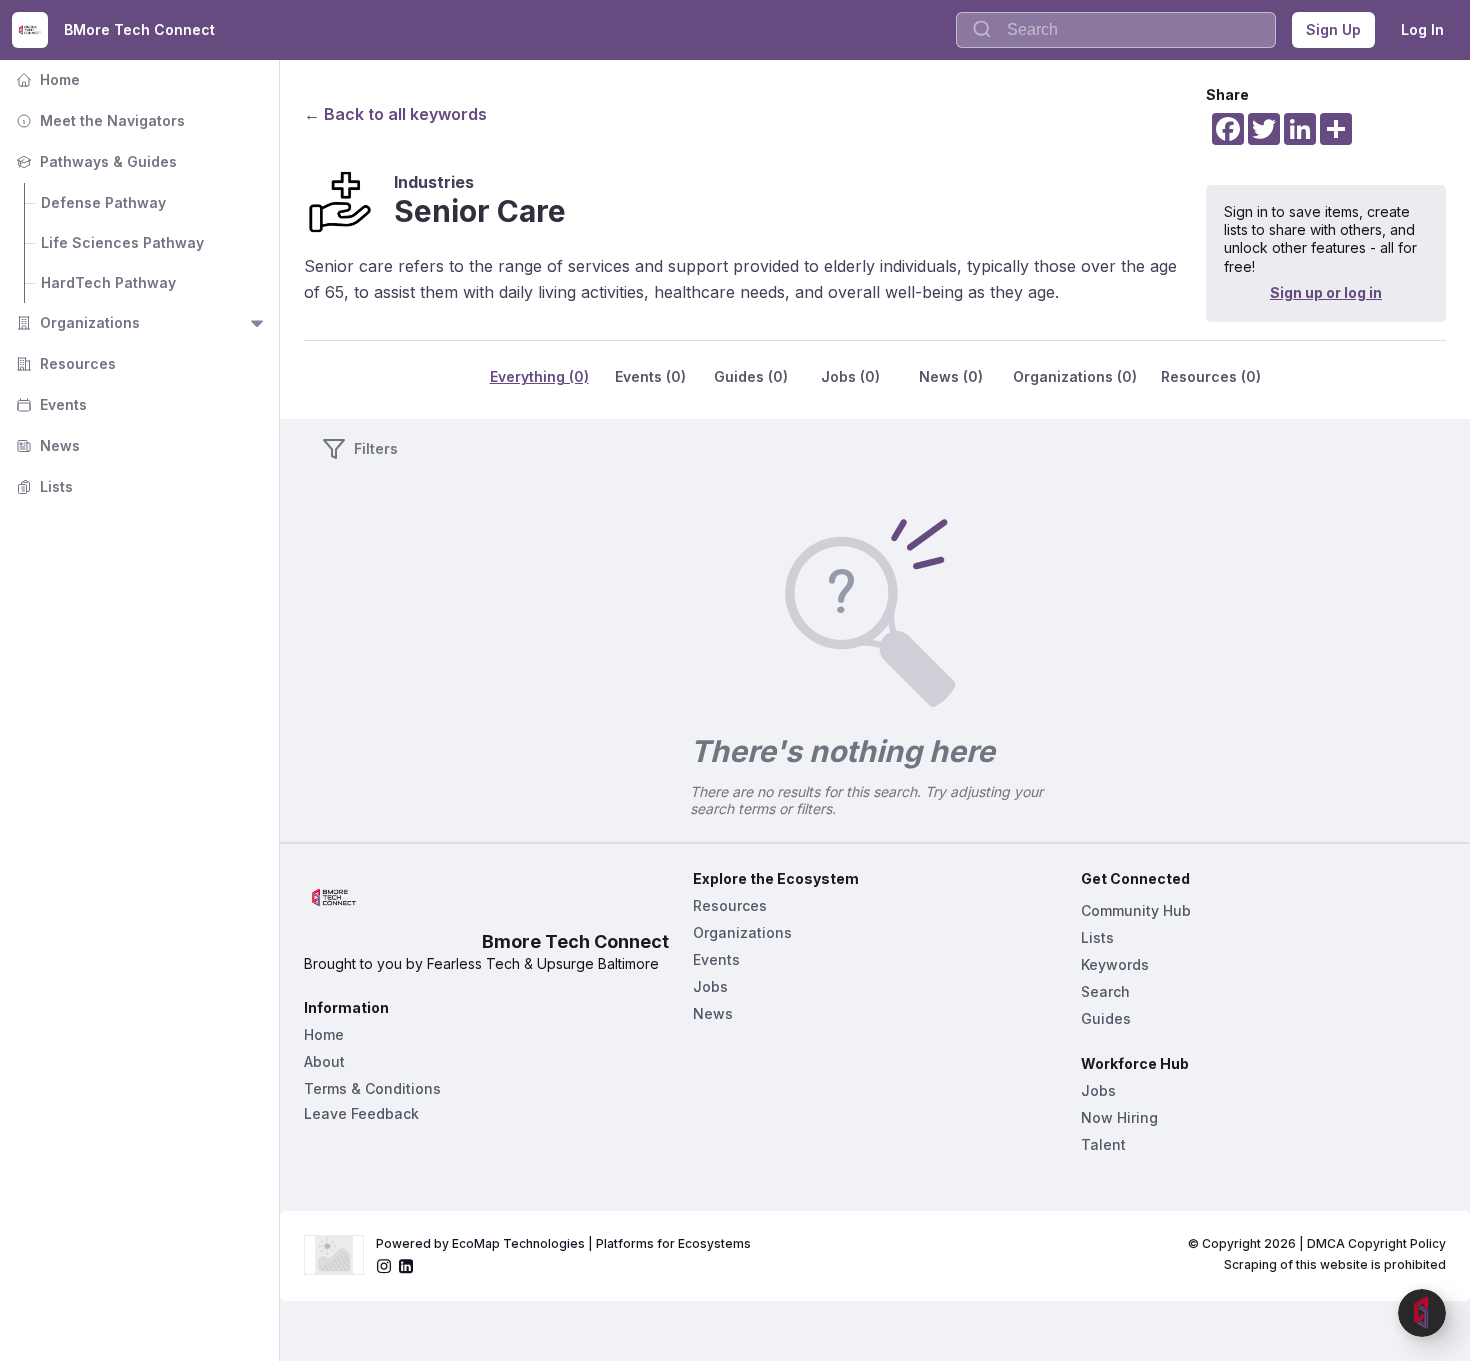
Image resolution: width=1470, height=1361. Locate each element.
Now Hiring (1119, 1117)
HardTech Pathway (108, 282)
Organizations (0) (1075, 376)
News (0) (951, 376)
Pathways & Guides (94, 161)
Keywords (1115, 964)
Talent (1103, 1144)
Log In (1422, 29)
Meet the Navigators (98, 120)
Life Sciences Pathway (122, 242)
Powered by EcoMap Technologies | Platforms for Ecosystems (563, 1243)
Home (46, 79)
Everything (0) (539, 376)
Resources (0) (1211, 376)
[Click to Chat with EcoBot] (1422, 1313)
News (46, 445)
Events (49, 404)
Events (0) (650, 376)
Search (1105, 991)
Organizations (76, 322)
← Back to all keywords (395, 114)
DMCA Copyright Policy (1376, 1243)
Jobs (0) (850, 376)
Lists (42, 486)
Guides (1106, 1018)
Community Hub (1136, 910)
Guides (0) (751, 376)
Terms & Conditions (372, 1088)
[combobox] (1116, 30)
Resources (64, 363)
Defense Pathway (103, 202)
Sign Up (1333, 29)
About (324, 1061)
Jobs (710, 986)
